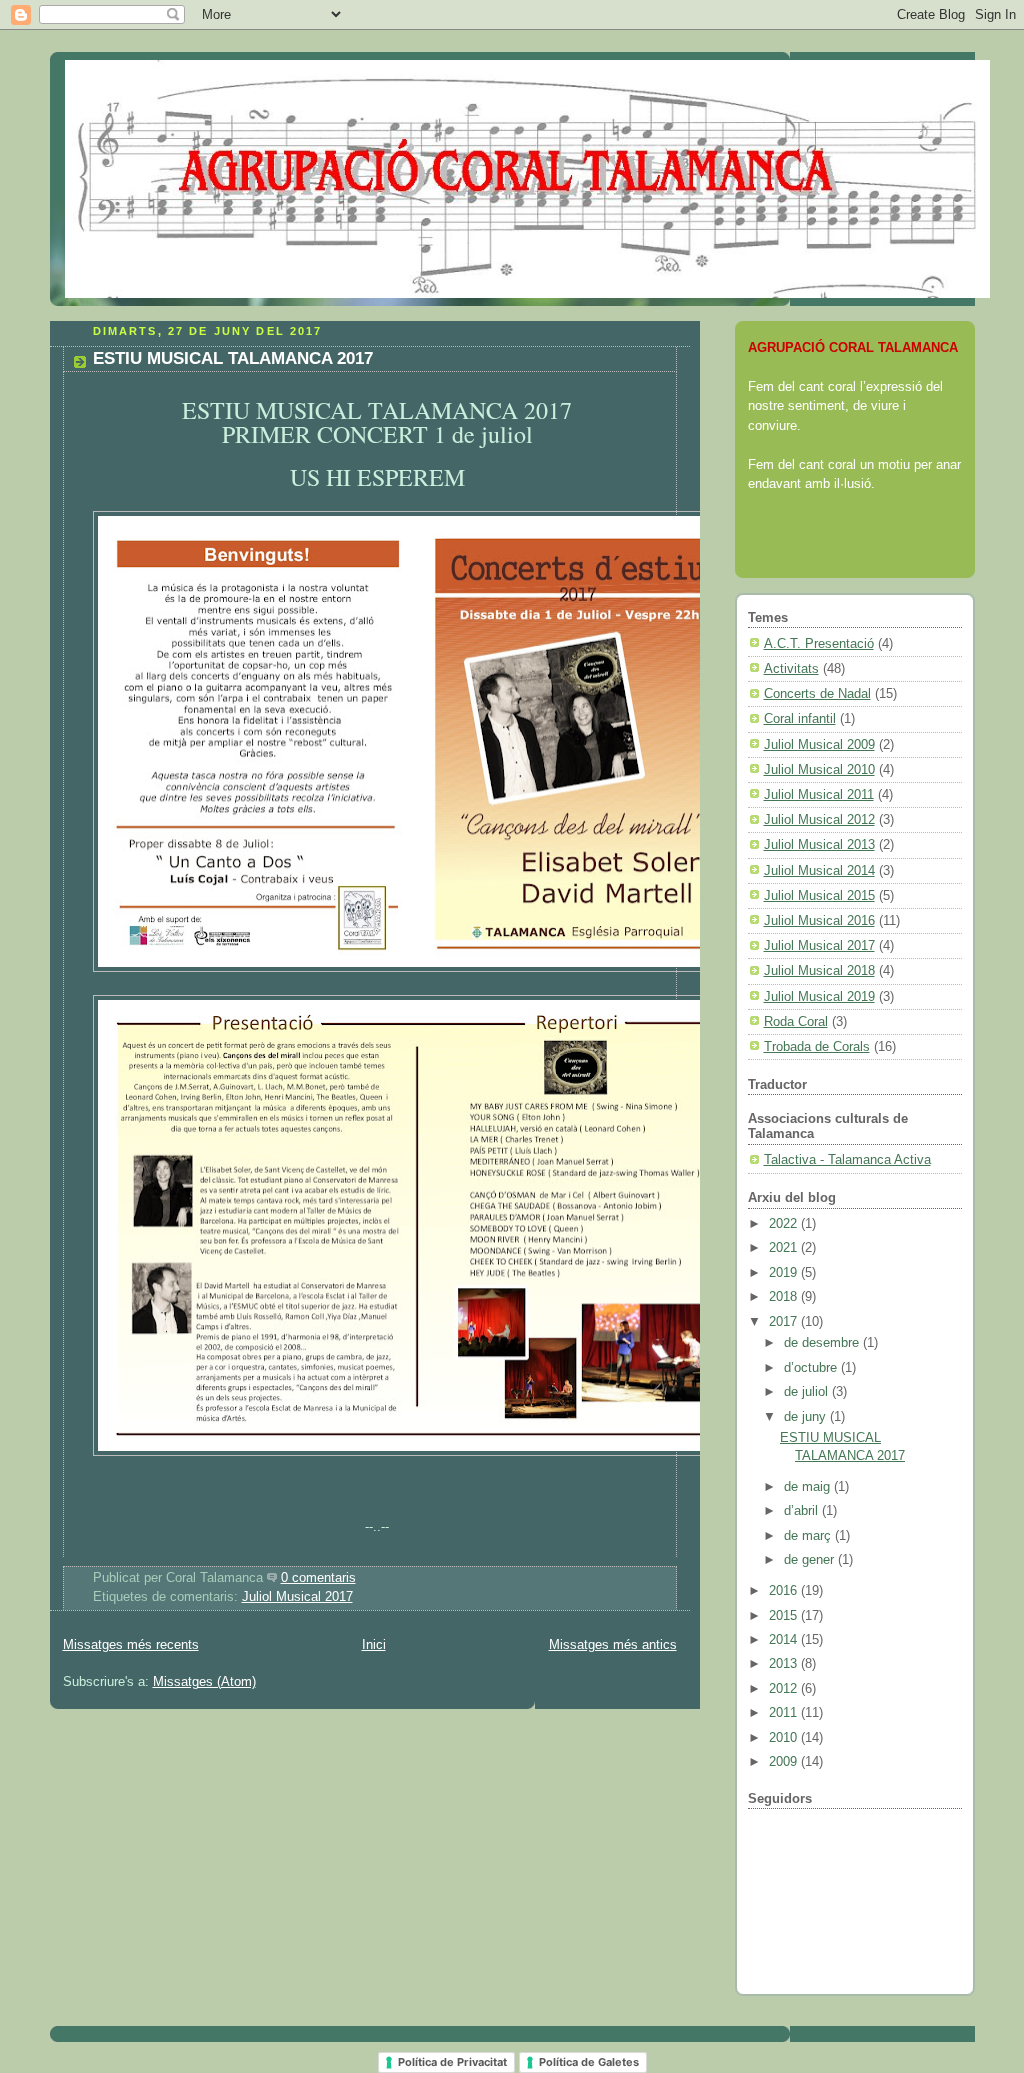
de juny (807, 1416)
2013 (785, 1663)
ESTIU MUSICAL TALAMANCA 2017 (233, 358)
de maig (809, 1486)
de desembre (823, 1342)
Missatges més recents (131, 1645)
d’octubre (812, 1367)
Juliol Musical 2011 (819, 794)
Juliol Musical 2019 (819, 996)
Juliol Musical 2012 (819, 819)
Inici (374, 1645)
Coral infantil (800, 718)
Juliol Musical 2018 (819, 970)
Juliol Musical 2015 (819, 895)
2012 (785, 1688)
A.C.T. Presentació (819, 643)
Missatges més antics (613, 1645)
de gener (811, 1559)
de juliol (808, 1391)
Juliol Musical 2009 (819, 744)
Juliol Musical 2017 (297, 1597)
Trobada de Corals (817, 1046)
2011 (785, 1712)
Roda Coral (796, 1021)
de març (809, 1535)
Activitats (791, 668)
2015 (785, 1615)
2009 (785, 1761)
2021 (785, 1247)
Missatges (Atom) (204, 1682)
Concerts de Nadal (817, 693)
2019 (785, 1272)
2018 (785, 1296)
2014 (785, 1639)
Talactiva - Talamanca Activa (847, 1159)
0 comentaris (318, 1578)
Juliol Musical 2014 (819, 870)
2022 (785, 1223)
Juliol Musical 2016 (819, 920)
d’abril (803, 1510)
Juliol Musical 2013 (819, 844)
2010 (785, 1737)
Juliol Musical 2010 (819, 769)
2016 (785, 1590)
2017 (785, 1321)
